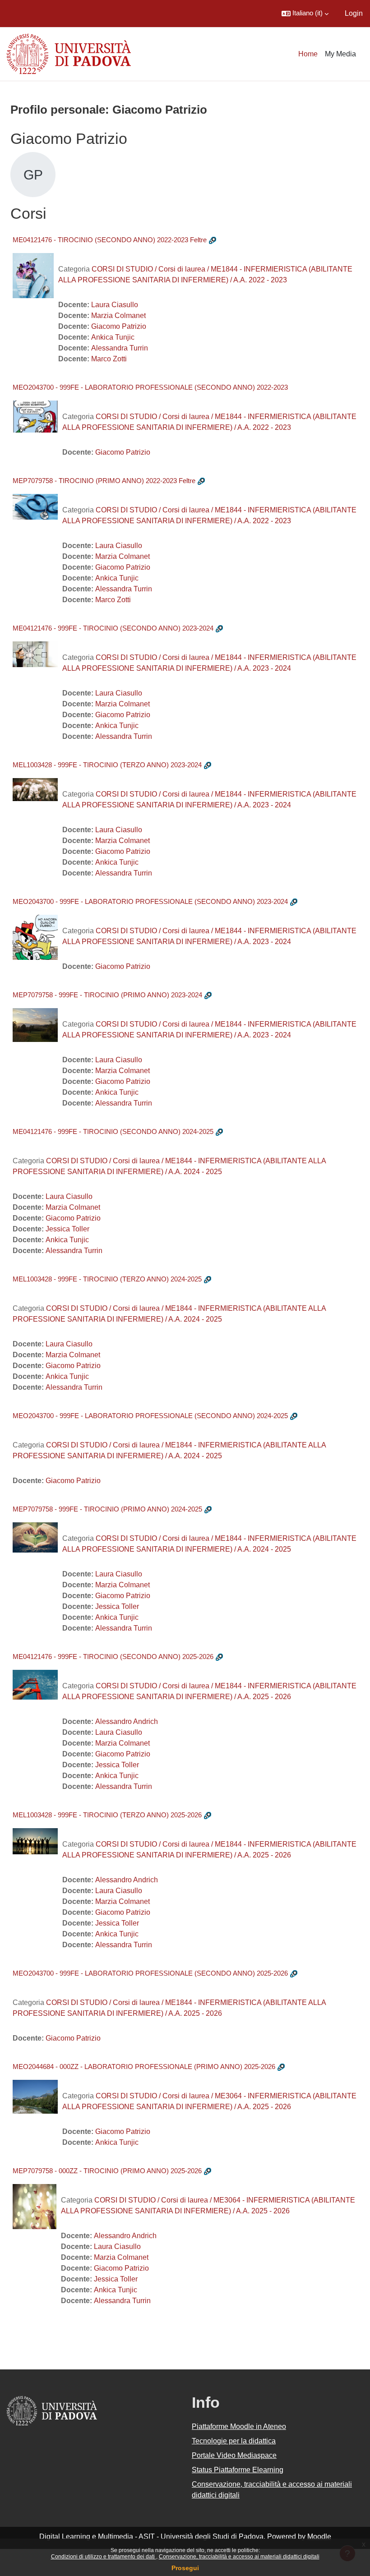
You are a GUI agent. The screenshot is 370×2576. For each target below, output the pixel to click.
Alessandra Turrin (120, 348)
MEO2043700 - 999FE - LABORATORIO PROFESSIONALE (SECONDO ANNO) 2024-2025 (150, 1416)
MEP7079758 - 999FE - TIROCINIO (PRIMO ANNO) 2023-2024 (107, 995)
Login (354, 13)
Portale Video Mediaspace (234, 2455)
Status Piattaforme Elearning (238, 2470)
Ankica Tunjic (113, 337)
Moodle (319, 2537)
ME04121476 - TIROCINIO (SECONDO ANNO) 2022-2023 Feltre (110, 240)
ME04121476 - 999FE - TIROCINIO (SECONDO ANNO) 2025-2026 (113, 1657)
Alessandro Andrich (127, 1721)
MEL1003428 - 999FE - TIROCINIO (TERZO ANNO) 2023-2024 (107, 765)
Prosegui (185, 2568)
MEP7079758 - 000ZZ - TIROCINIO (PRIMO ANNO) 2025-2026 (107, 2171)
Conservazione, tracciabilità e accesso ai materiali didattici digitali (239, 2557)
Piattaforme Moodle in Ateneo (239, 2426)
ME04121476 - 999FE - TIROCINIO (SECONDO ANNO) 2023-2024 (113, 628)
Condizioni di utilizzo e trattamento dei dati (104, 2557)
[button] (305, 14)
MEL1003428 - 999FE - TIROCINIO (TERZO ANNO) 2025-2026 (107, 1815)
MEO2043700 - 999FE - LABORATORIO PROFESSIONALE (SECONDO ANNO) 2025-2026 (150, 1973)
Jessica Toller (67, 1229)
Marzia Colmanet (118, 316)
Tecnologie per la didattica (234, 2441)
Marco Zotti (109, 359)
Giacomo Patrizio (119, 326)
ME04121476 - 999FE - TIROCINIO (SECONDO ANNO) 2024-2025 (113, 1131)
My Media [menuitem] (340, 54)
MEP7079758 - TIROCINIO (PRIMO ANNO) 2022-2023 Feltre (104, 481)
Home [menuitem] (308, 54)
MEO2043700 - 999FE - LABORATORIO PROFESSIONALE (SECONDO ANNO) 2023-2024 (150, 901)
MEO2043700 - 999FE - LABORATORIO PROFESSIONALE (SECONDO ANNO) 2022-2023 (150, 387)
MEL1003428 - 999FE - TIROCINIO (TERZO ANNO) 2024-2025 (107, 1279)
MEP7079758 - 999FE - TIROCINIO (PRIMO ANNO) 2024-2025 (107, 1509)
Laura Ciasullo (115, 305)
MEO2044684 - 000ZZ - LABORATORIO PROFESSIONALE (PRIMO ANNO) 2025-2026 (144, 2067)
